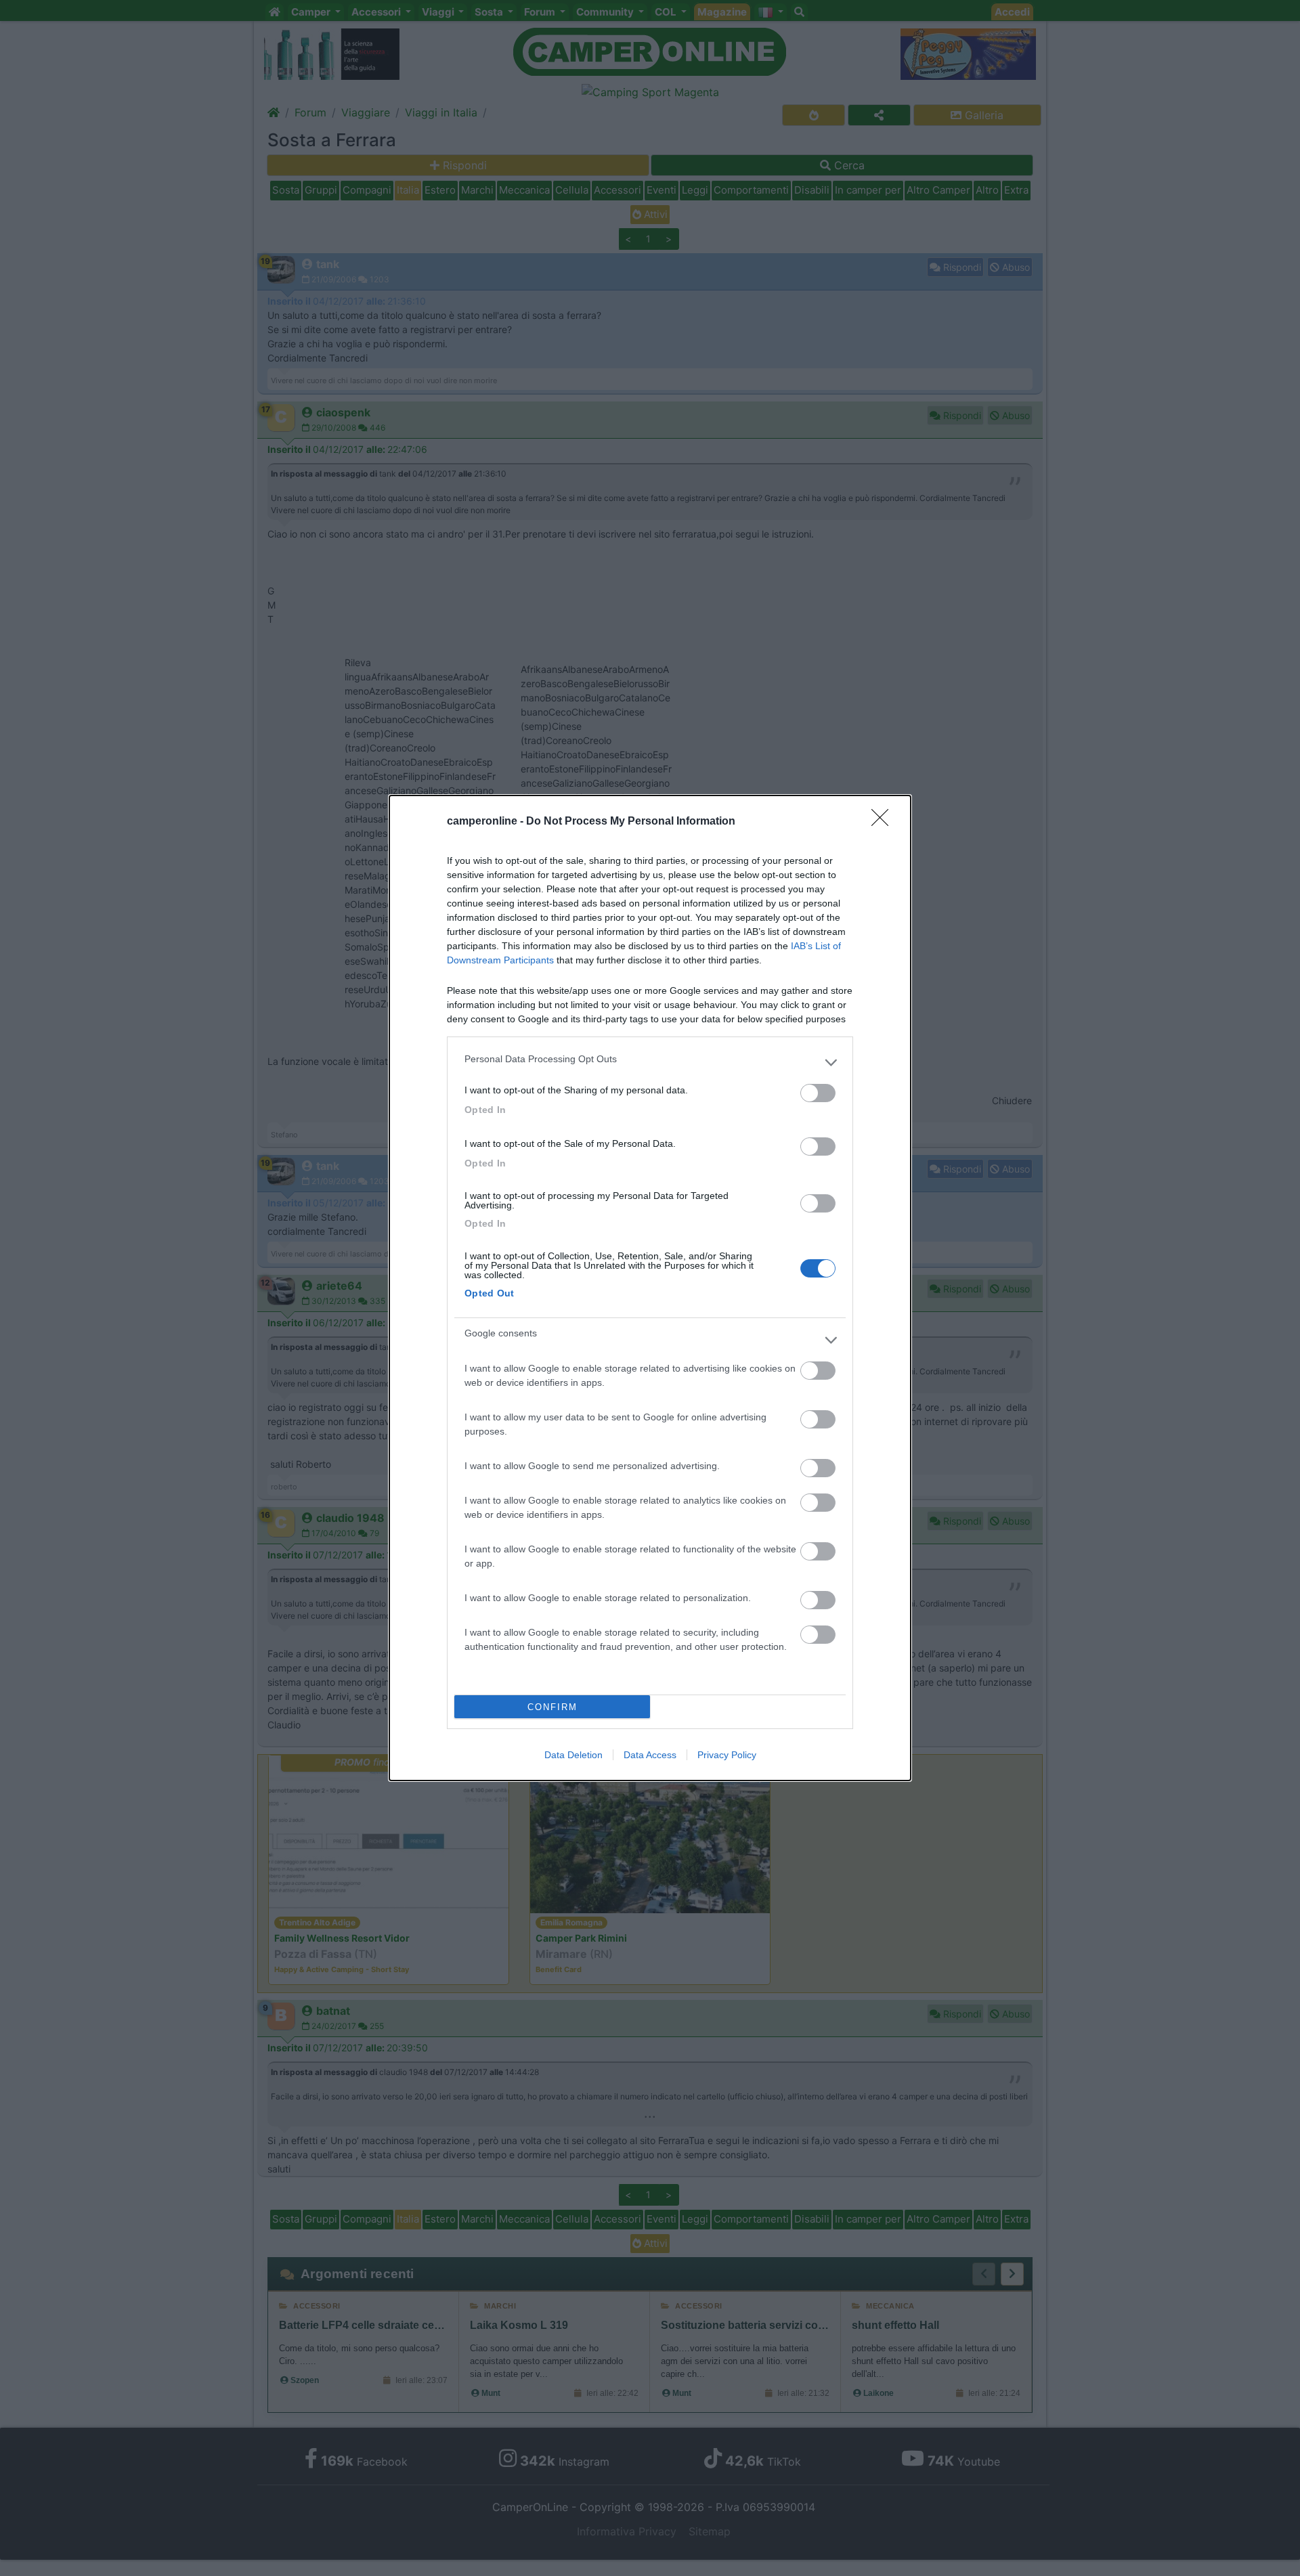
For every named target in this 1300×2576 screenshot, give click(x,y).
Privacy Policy (727, 1755)
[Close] (884, 822)
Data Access (650, 1755)
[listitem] (650, 1062)
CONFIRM (552, 1707)
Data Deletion (573, 1755)
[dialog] (650, 1288)
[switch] (818, 1093)
